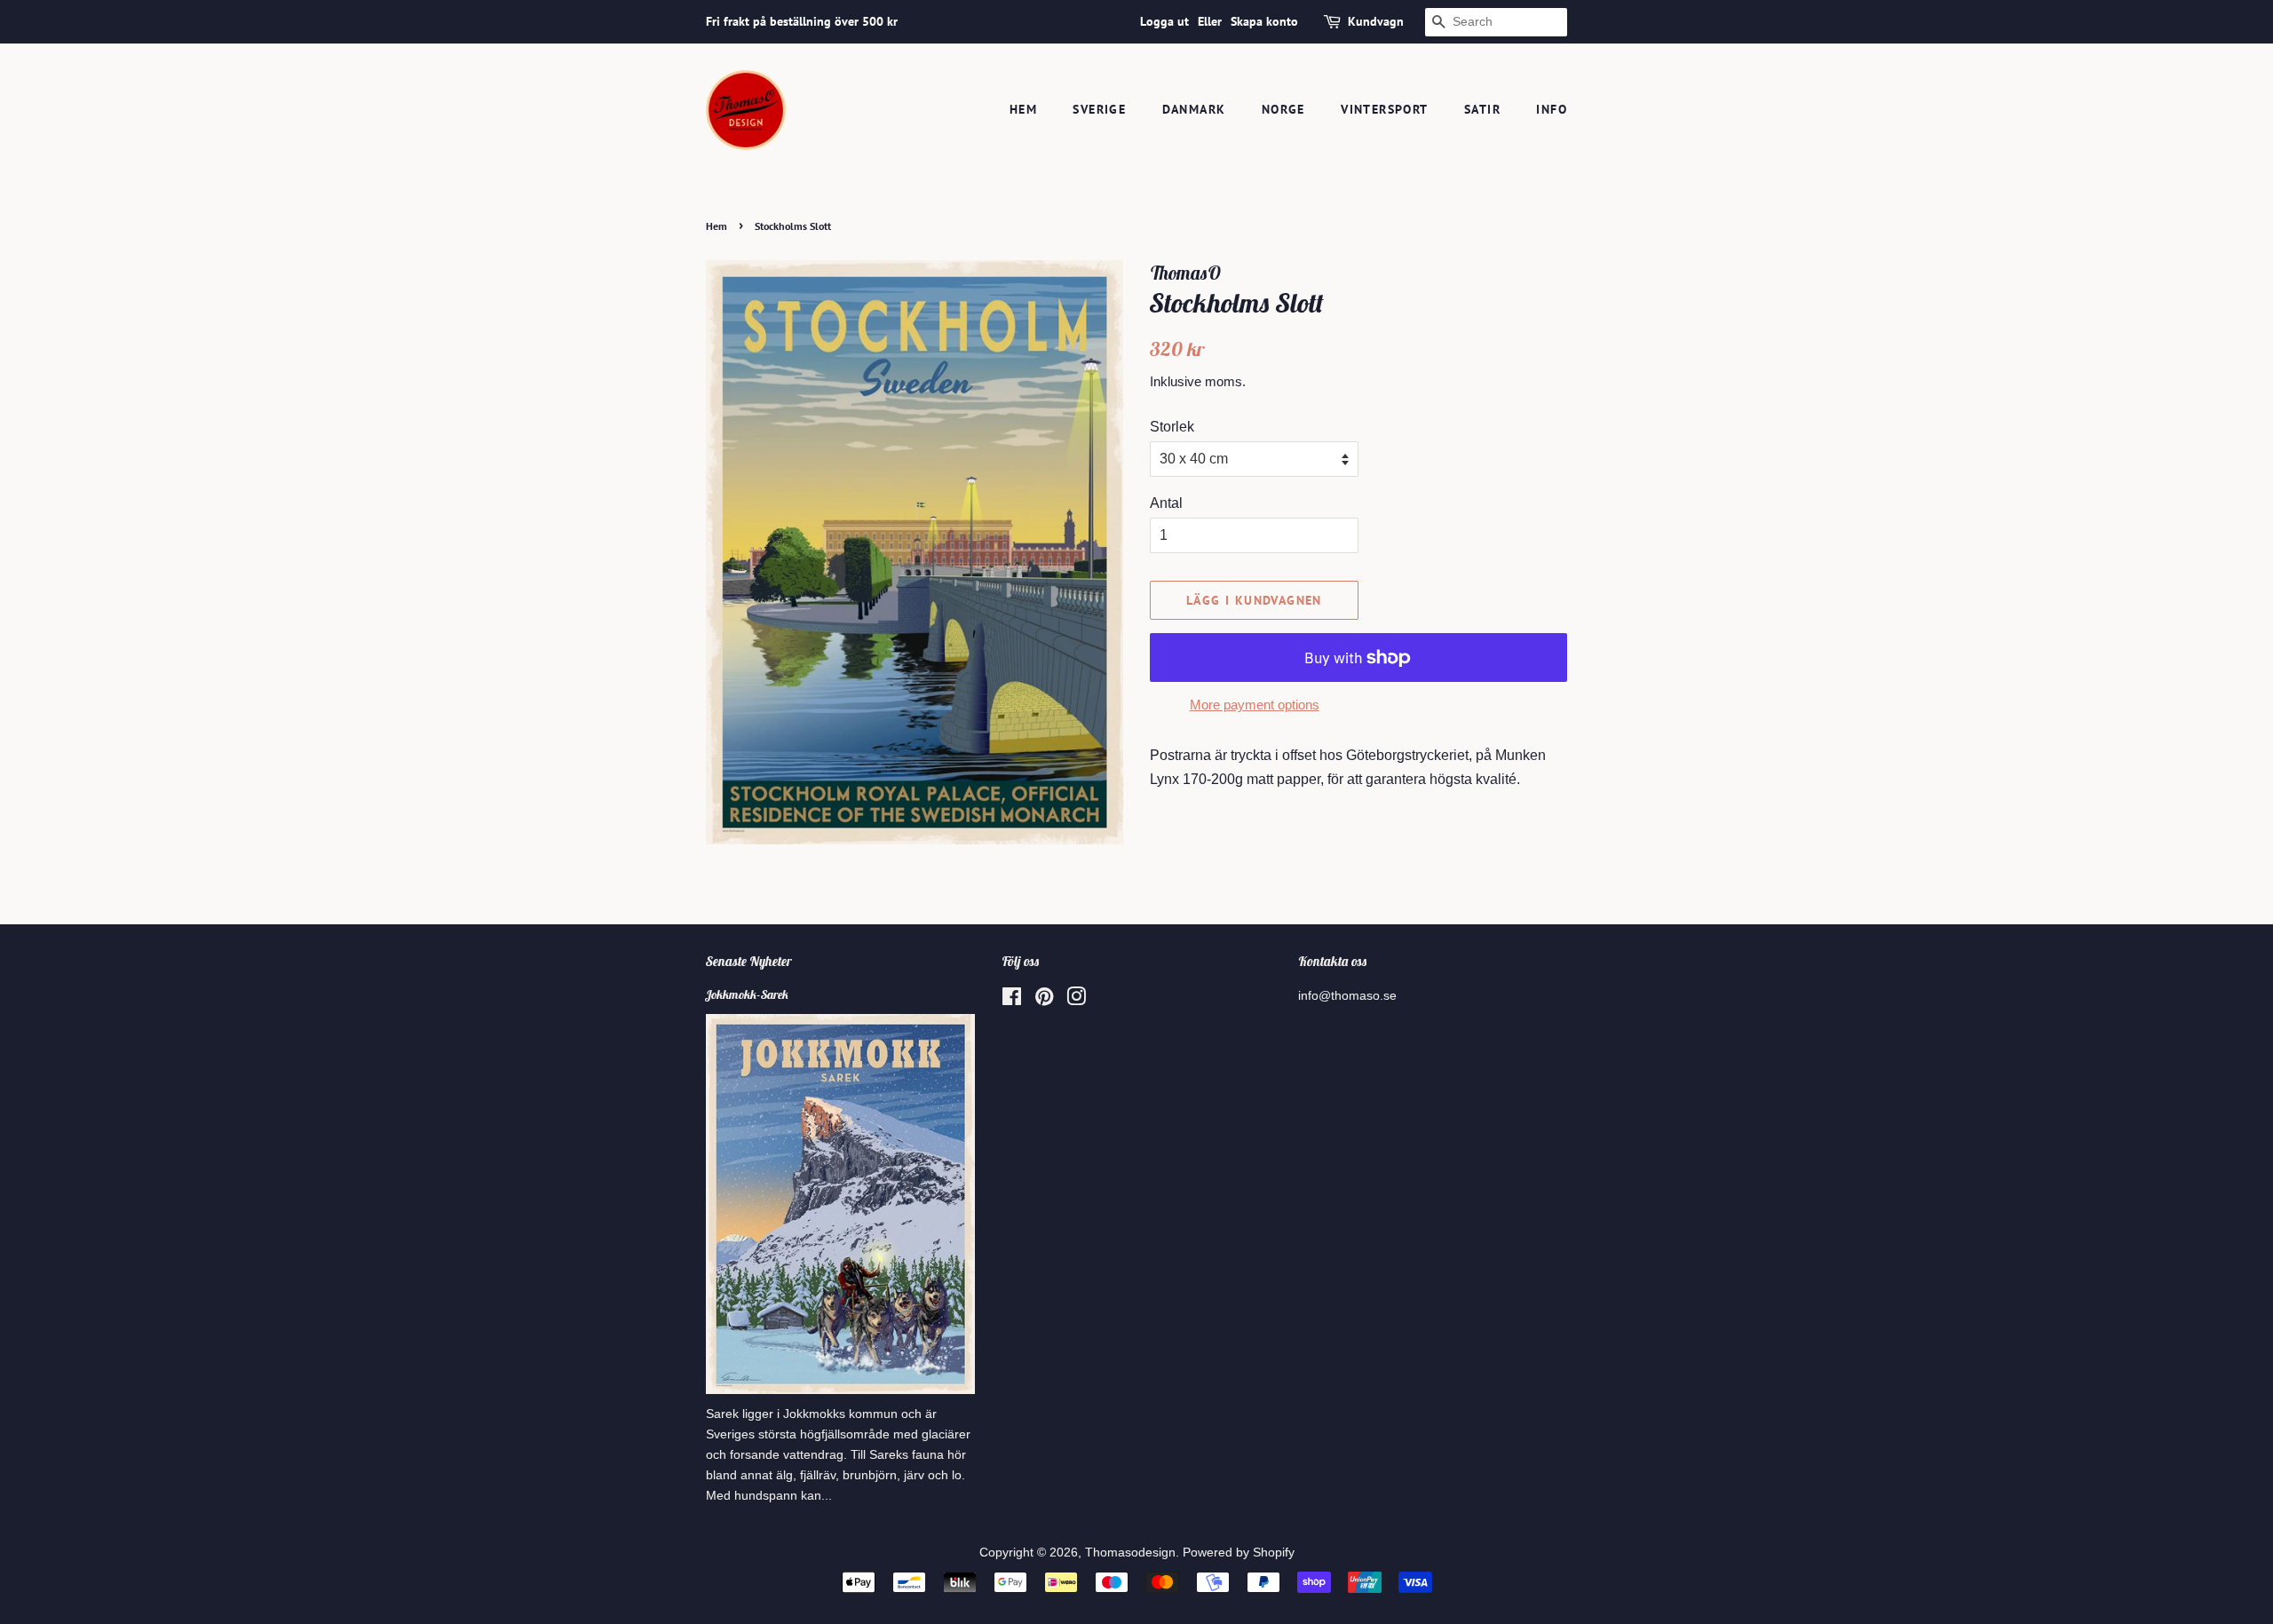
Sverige (1099, 109)
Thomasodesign (1130, 1553)
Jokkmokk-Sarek (747, 994)
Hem (1023, 109)
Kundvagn (1376, 21)
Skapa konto (1264, 21)
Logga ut (1164, 21)
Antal (1166, 503)
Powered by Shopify (1239, 1553)
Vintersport (1384, 109)
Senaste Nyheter (749, 961)
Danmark (1194, 109)
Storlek (1172, 427)
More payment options (1255, 705)
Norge (1283, 109)
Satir (1482, 109)
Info (1552, 109)
